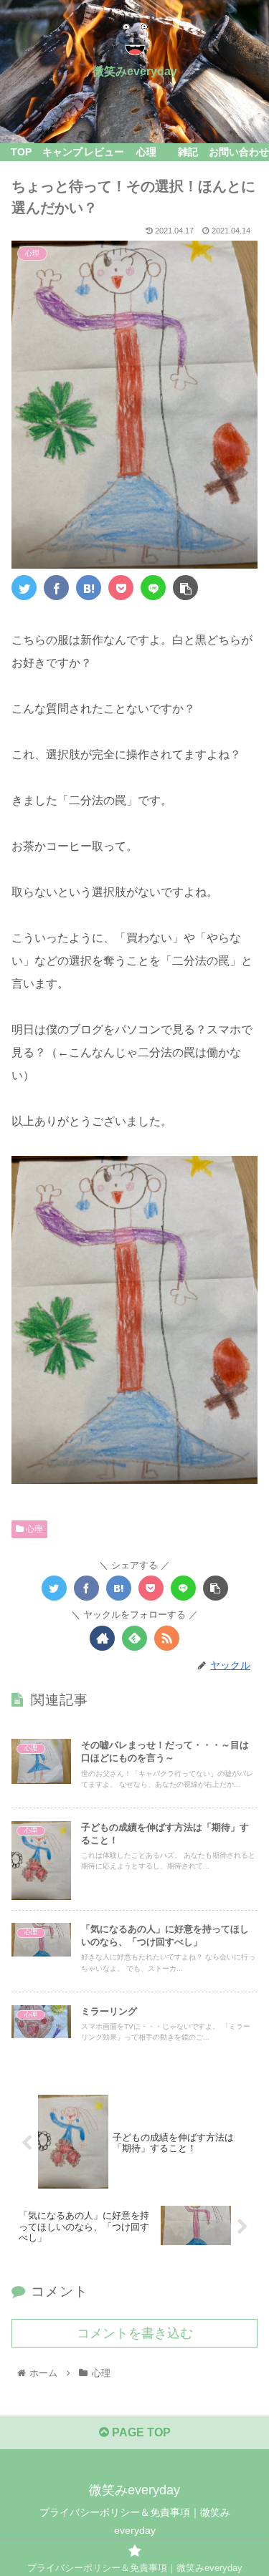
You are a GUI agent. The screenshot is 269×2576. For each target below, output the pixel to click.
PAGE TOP (140, 2432)
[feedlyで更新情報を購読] (134, 1638)
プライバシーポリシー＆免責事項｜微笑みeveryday (135, 2521)
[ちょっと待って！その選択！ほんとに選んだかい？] (89, 588)
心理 (33, 1529)
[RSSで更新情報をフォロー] (167, 1638)
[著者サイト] (102, 1638)
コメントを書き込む (135, 2333)
